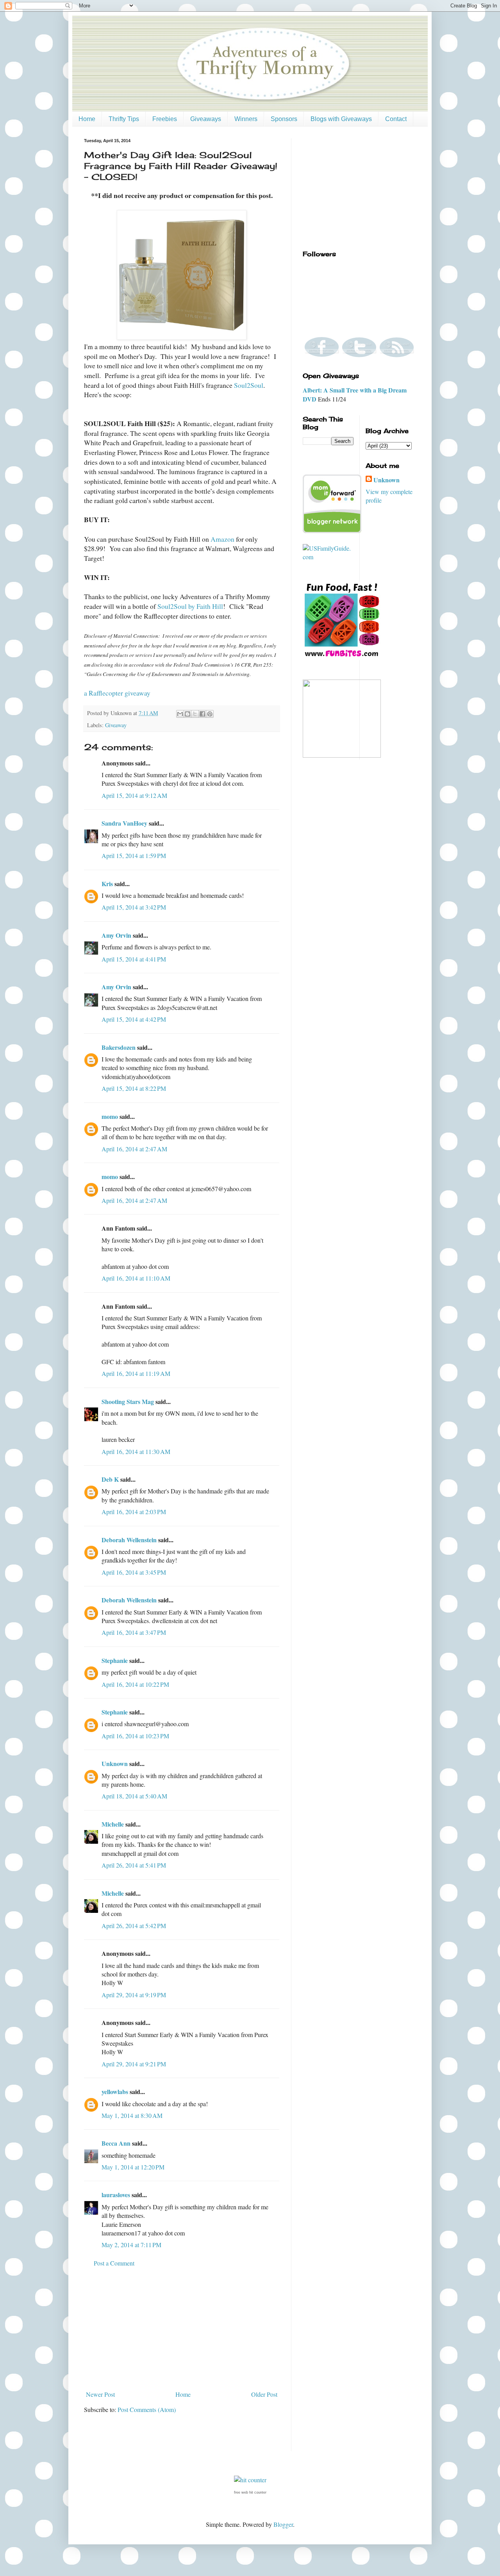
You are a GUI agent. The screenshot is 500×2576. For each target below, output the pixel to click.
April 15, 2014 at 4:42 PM (134, 1019)
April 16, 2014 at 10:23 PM (135, 1736)
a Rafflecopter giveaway (117, 693)
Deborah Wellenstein (129, 1540)
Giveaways (206, 119)
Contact (396, 119)
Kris (107, 884)
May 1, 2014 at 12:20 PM (133, 2167)
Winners (246, 119)
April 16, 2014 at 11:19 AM (136, 1373)
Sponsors (284, 119)
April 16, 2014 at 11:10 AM (136, 1278)
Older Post (264, 2394)
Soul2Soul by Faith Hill (190, 606)
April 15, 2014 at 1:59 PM (134, 855)
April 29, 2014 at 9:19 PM (134, 1995)
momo (110, 1116)
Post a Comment (114, 2263)
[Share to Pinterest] (210, 714)
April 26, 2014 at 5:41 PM (134, 1865)
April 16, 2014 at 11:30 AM (136, 1451)
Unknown (115, 1763)
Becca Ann (116, 2143)
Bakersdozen (119, 1047)
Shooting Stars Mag (128, 1401)
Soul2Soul (249, 385)
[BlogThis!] (187, 714)
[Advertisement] (182, 2329)
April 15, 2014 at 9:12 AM (134, 795)
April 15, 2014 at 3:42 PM (134, 907)
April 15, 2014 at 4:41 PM (134, 959)
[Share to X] (195, 714)
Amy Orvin (116, 935)
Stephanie (115, 1660)
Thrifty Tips (124, 119)
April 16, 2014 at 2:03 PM (134, 1512)
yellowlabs (115, 2092)
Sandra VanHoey (124, 823)
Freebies (165, 119)
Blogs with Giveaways (341, 119)
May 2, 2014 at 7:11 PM (131, 2245)
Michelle (113, 1824)
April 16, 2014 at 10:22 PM (135, 1684)
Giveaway (116, 725)
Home (87, 119)
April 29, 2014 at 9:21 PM (134, 2064)
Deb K (110, 1479)
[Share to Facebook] (202, 714)
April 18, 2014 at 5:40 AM (134, 1796)
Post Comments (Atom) (147, 2409)
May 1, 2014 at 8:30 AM (132, 2115)
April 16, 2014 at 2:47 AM (134, 1149)
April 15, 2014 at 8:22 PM (134, 1088)
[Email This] (180, 714)
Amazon (222, 539)
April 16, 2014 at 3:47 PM (134, 1632)
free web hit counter (250, 2492)
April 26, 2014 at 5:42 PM (134, 1926)
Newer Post (100, 2394)
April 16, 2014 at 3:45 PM (134, 1572)
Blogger (283, 2524)
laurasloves (116, 2195)
